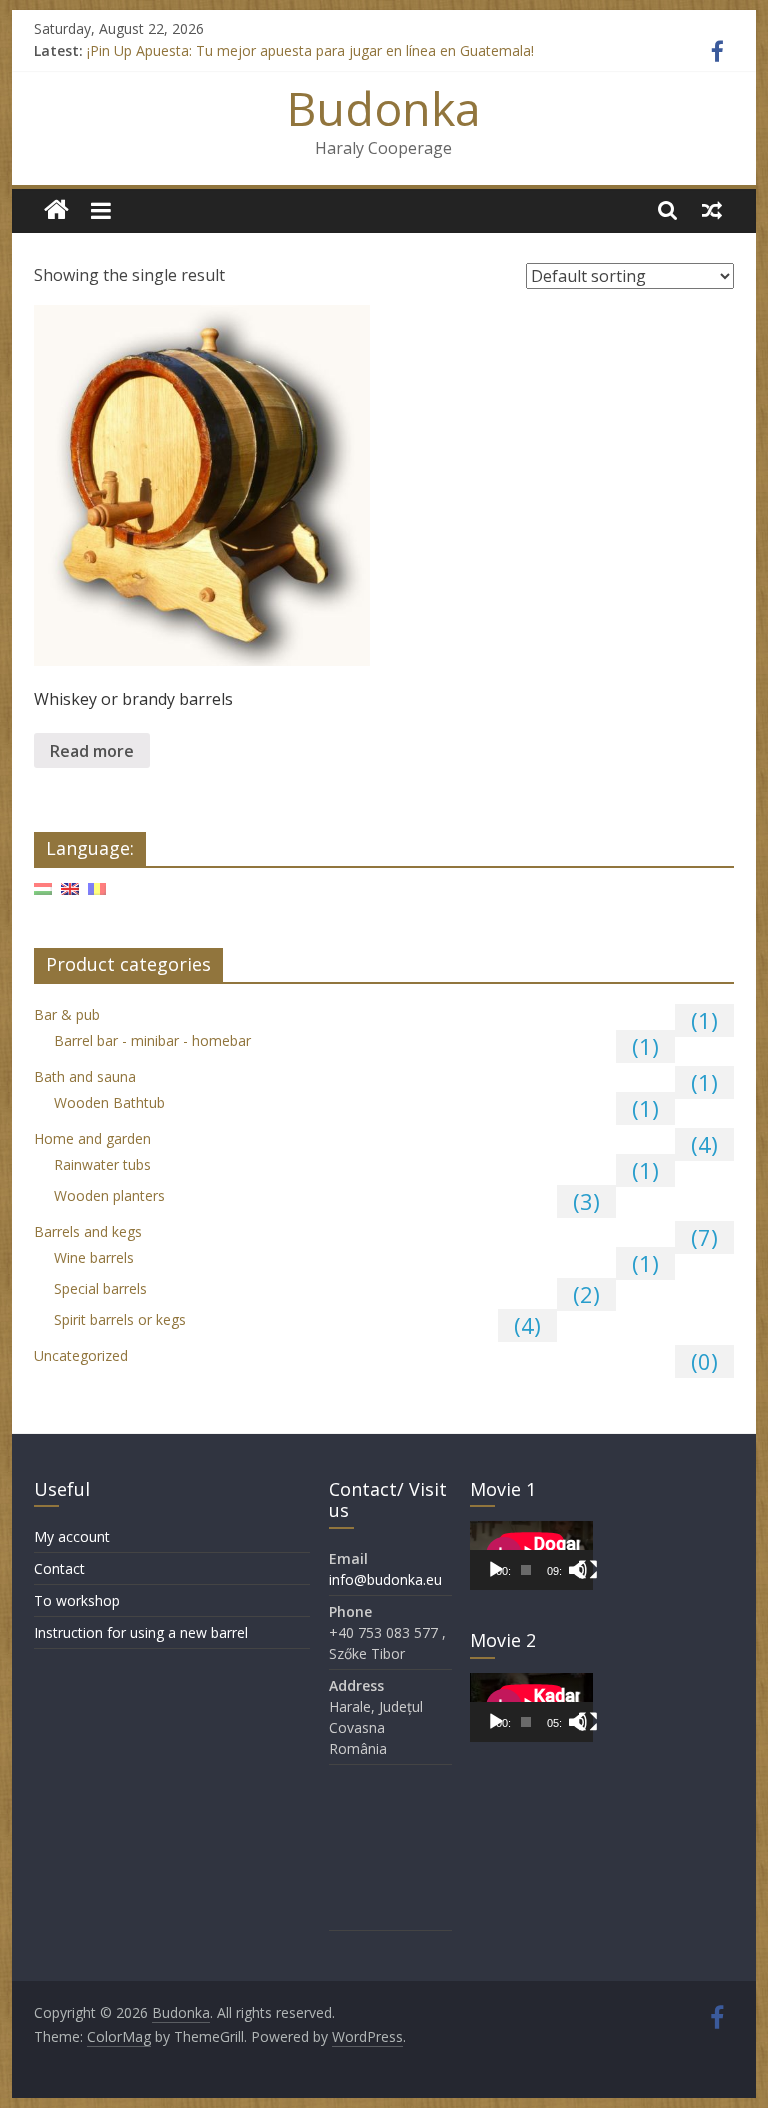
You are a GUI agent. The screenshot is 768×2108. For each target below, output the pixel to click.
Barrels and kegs (88, 1231)
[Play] (496, 1570)
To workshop (77, 1600)
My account (72, 1536)
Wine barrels (94, 1257)
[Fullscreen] (588, 1570)
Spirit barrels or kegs (120, 1319)
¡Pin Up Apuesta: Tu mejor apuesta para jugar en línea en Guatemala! (310, 50)
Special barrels (100, 1288)
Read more (92, 751)
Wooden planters (109, 1195)
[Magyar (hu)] (43, 896)
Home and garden (92, 1138)
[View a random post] (712, 210)
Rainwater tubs (102, 1164)
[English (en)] (70, 896)
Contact (59, 1568)
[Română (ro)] (97, 896)
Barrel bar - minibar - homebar (152, 1040)
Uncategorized (81, 1355)
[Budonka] (56, 210)
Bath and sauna (85, 1076)
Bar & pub (67, 1014)
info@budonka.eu (385, 1579)
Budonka (384, 108)
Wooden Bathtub (109, 1102)
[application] (531, 1555)
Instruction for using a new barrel (141, 1632)
